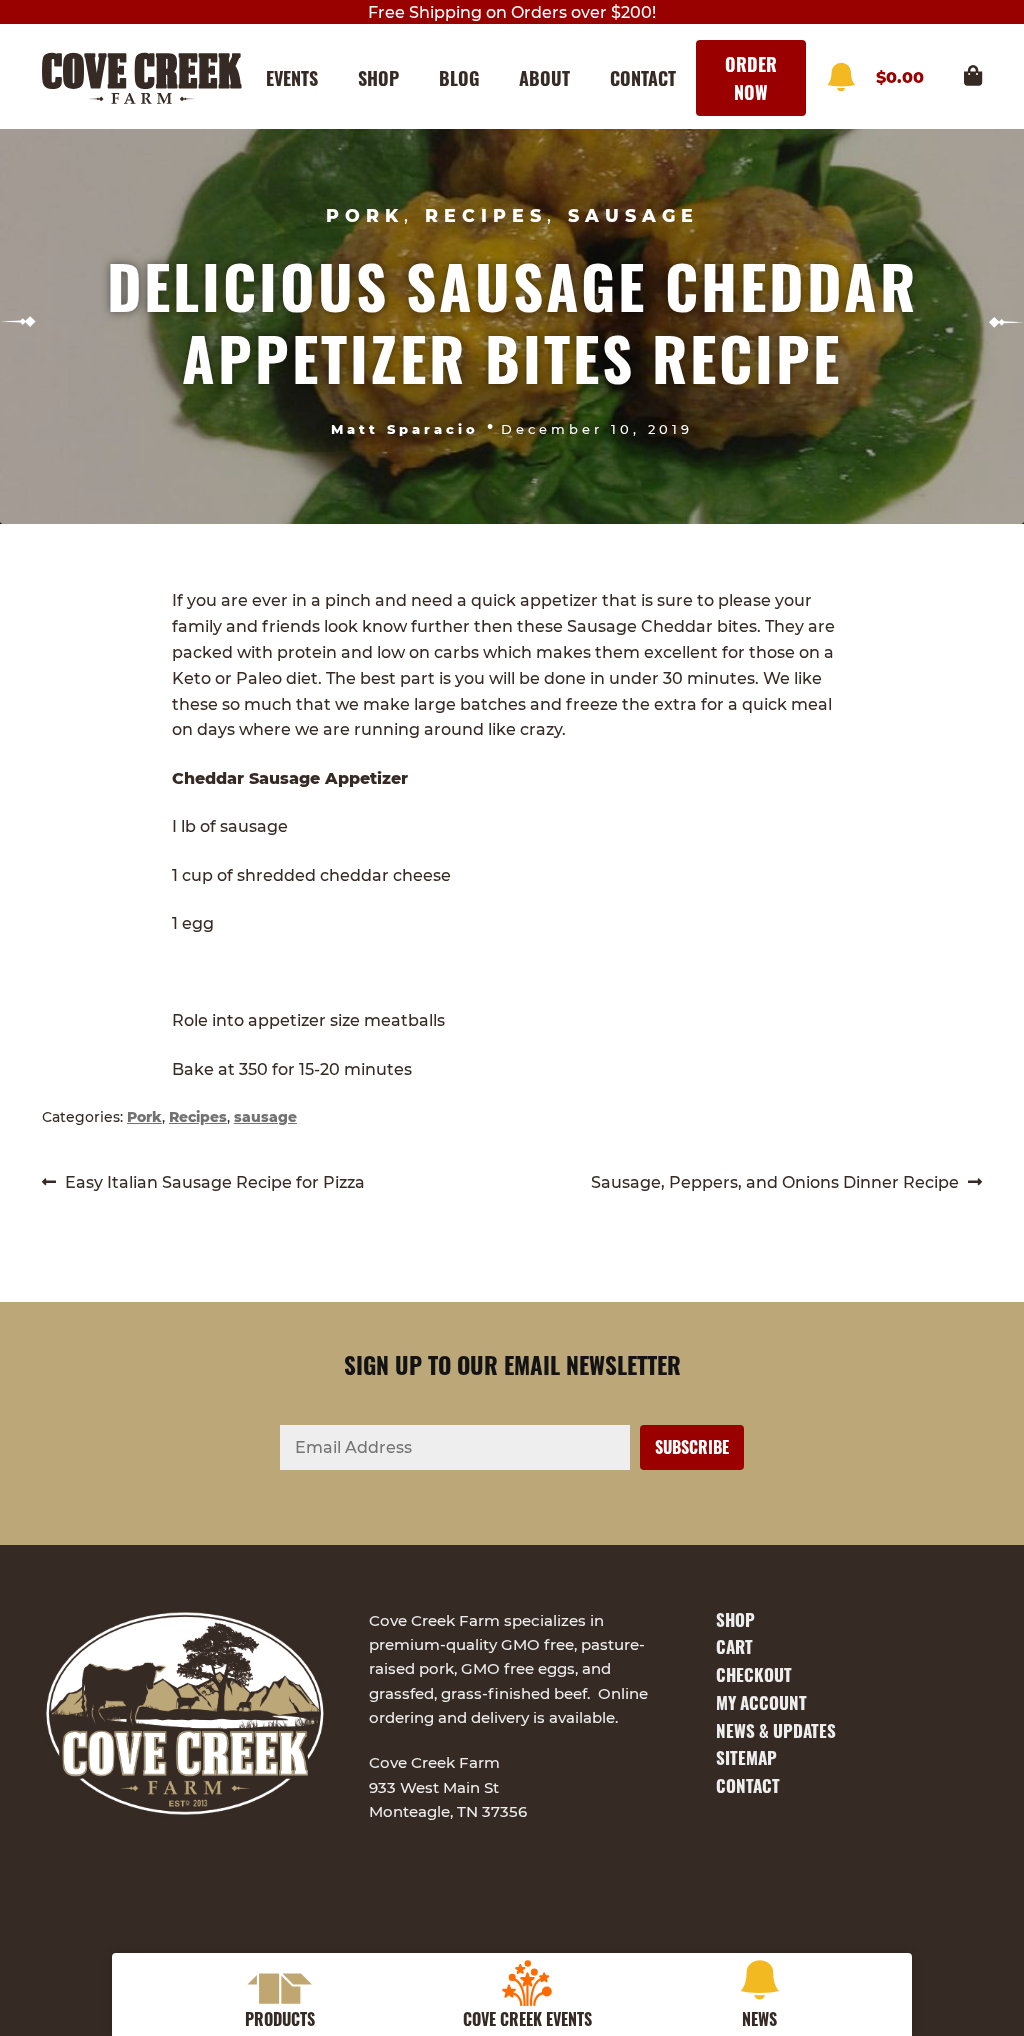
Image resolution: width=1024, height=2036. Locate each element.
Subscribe (841, 78)
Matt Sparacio (405, 429)
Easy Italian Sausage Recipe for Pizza (214, 1184)
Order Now (751, 78)
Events (292, 78)
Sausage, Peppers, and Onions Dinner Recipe (775, 1184)
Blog (459, 78)
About (544, 78)
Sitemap (746, 1757)
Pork (365, 215)
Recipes (486, 215)
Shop (378, 78)
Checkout (754, 1674)
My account (761, 1702)
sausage (633, 215)
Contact (643, 78)
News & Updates (776, 1730)
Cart (734, 1646)
